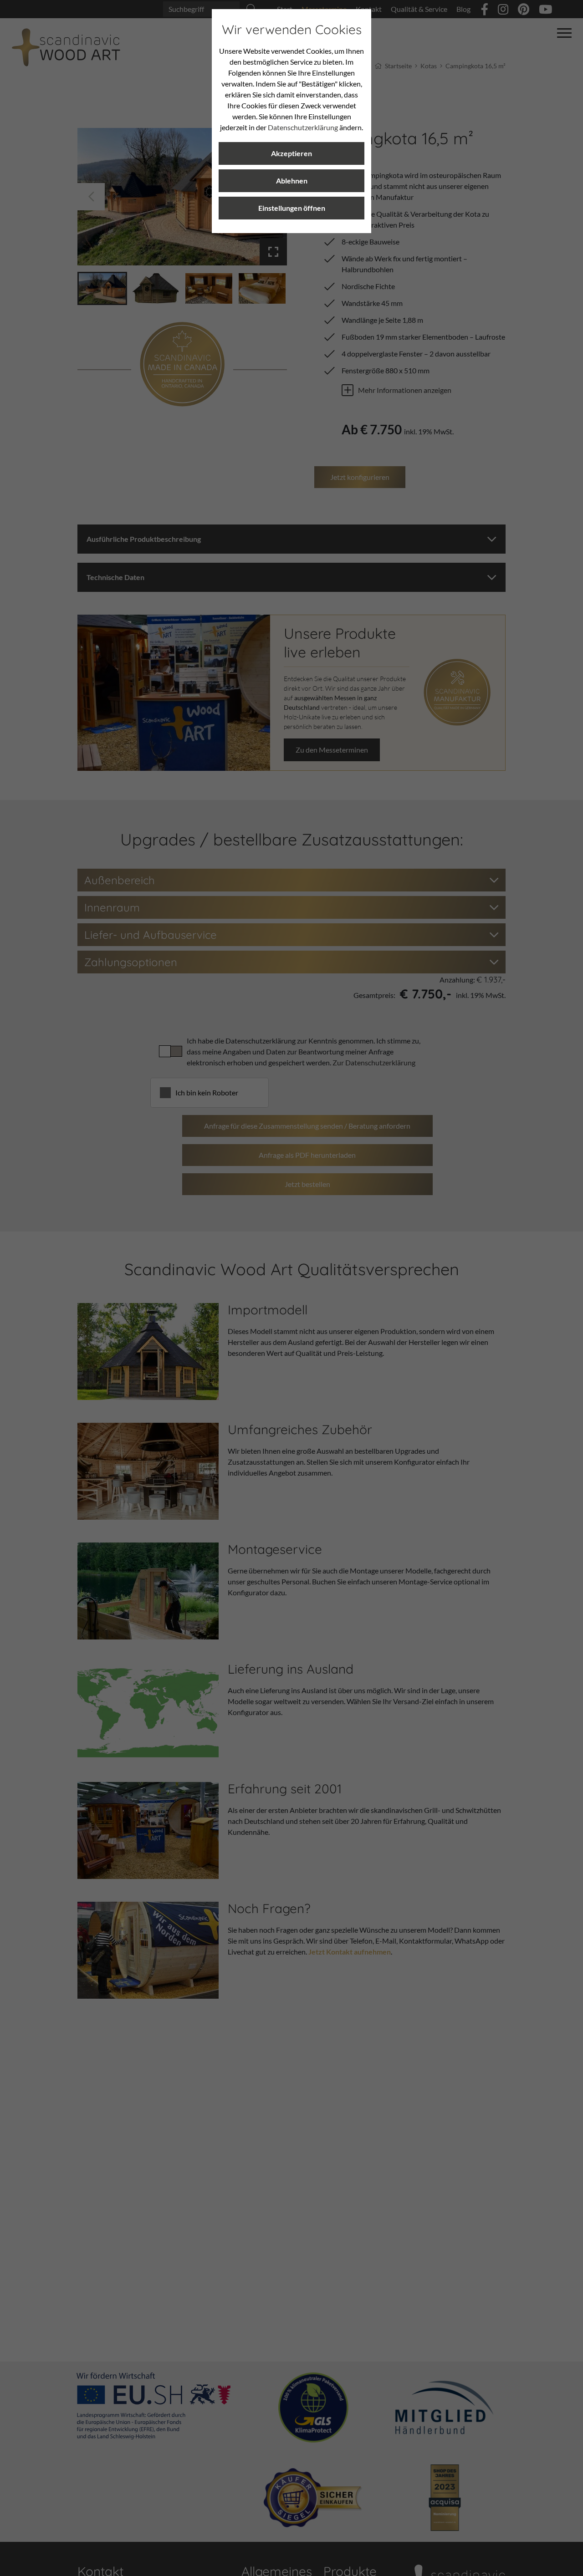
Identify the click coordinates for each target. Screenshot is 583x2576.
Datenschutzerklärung (303, 127)
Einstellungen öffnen (292, 208)
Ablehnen (292, 181)
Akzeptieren (291, 153)
